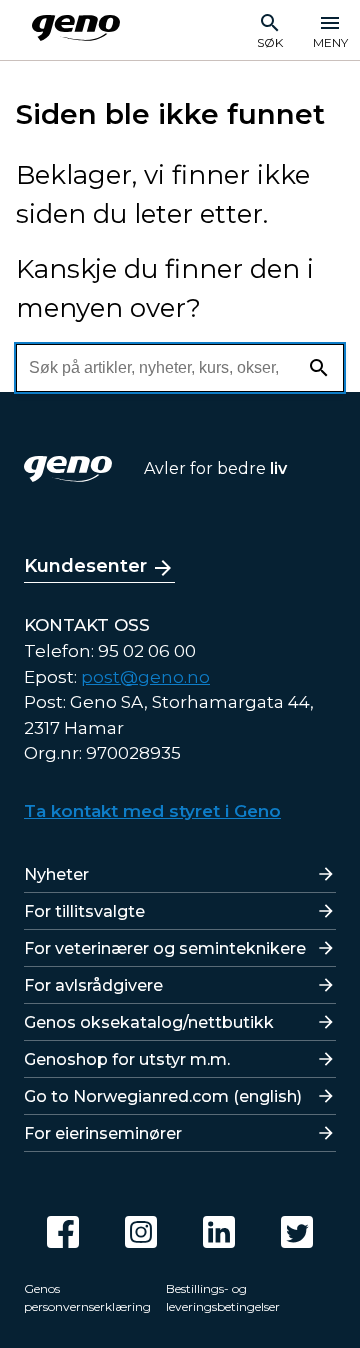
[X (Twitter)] (297, 1232)
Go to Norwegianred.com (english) (163, 1096)
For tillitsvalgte (84, 911)
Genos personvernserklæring (87, 1297)
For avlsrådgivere (93, 985)
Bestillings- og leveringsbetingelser (223, 1297)
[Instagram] (141, 1232)
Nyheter (56, 874)
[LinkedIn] (219, 1232)
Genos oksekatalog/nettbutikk (149, 1022)
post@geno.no (145, 677)
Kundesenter (85, 566)
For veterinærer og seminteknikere (165, 948)
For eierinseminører (103, 1133)
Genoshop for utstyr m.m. (127, 1059)
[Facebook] (63, 1232)
